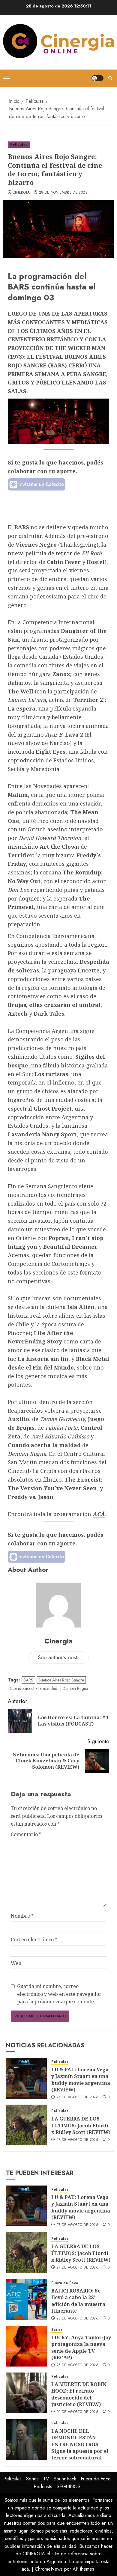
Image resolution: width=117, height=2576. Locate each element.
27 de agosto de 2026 (77, 2097)
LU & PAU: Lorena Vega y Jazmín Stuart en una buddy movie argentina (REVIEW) (81, 2080)
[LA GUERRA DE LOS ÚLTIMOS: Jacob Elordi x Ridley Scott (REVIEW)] (26, 2125)
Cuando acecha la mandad (33, 1688)
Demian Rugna (75, 1688)
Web (16, 1963)
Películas (19, 144)
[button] (6, 78)
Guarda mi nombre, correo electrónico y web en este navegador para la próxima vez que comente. (59, 1994)
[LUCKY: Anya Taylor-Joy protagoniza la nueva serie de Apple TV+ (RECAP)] (26, 2346)
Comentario (26, 1834)
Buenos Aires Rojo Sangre (61, 1680)
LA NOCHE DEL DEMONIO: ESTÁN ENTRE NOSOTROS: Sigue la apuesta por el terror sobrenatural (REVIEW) (80, 2448)
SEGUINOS (69, 2487)
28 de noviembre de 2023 (63, 193)
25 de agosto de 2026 (77, 2319)
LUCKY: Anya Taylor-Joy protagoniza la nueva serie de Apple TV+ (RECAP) (81, 2347)
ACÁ (99, 1514)
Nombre (22, 1916)
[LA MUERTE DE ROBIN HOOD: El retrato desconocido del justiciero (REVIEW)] (26, 2393)
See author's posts (59, 1657)
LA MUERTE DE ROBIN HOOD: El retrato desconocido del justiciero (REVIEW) (79, 2394)
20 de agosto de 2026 (77, 2412)
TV (46, 2479)
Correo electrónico (34, 1939)
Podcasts (43, 2487)
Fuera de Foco (65, 2283)
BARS (28, 1680)
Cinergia (21, 193)
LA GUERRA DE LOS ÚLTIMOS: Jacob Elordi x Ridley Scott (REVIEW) (81, 2125)
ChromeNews (49, 2569)
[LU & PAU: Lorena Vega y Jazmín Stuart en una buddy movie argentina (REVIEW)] (26, 2078)
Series (57, 2330)
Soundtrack (65, 2479)
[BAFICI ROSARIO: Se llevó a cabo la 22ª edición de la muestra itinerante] (26, 2299)
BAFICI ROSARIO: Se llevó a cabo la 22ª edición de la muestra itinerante (78, 2301)
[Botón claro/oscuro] (97, 78)
